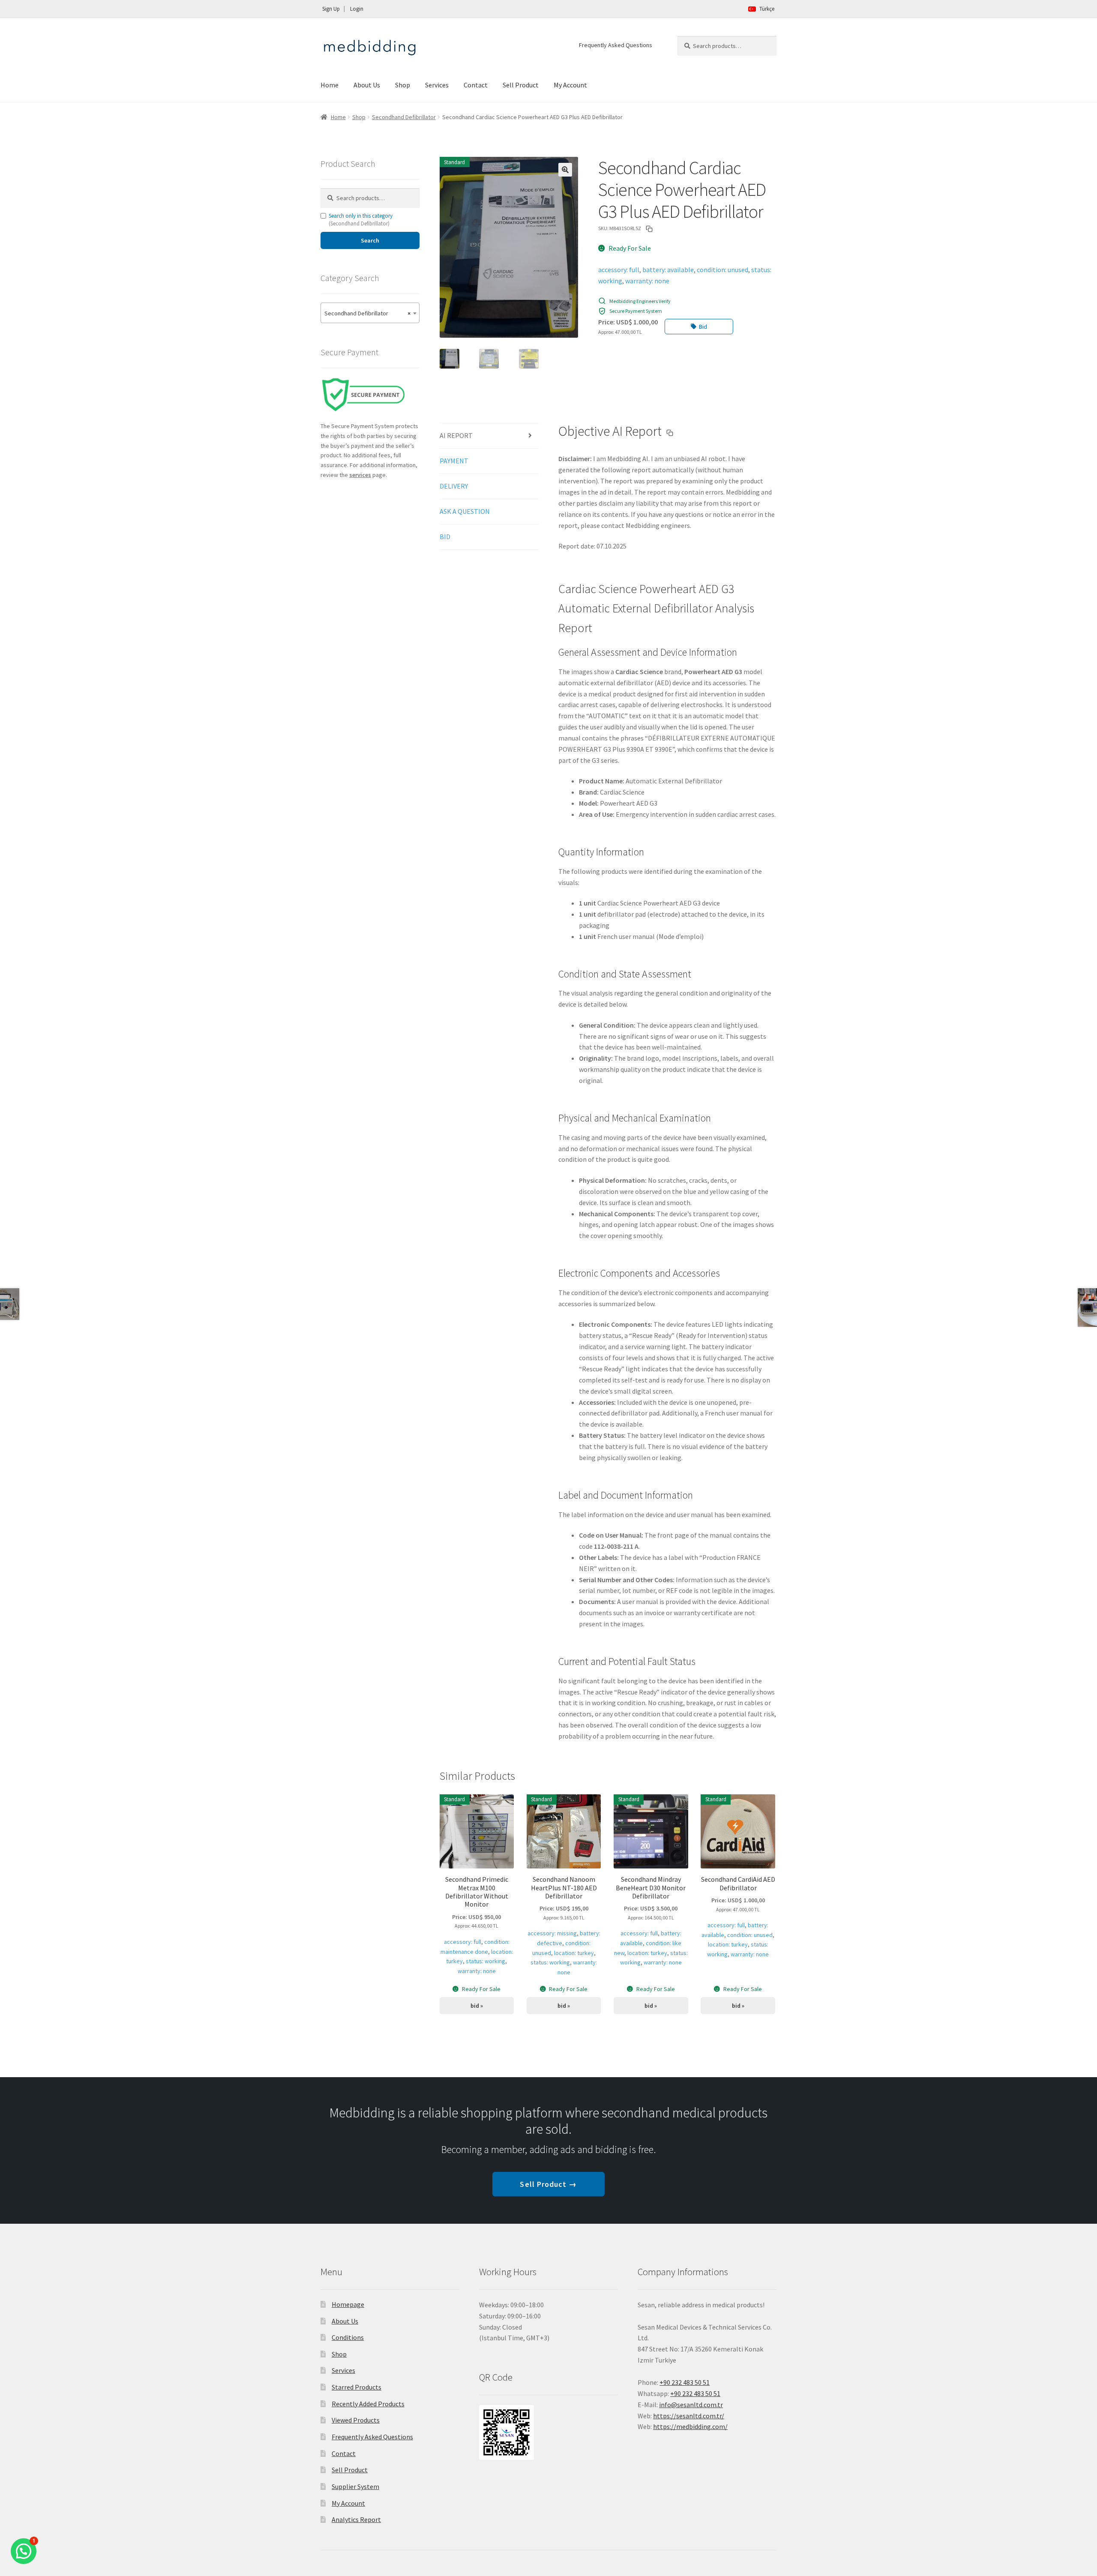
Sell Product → (548, 2184)
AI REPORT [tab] (456, 435)
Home (330, 85)
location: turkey (574, 1953)
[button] (565, 170)
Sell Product (521, 85)
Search (370, 240)
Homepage (348, 2304)
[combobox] (370, 313)
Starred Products (357, 2387)
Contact (476, 85)
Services (437, 85)
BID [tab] (445, 537)
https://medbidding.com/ (690, 2426)
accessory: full (619, 270)
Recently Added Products (368, 2404)
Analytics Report (356, 2519)
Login (357, 9)
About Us (367, 85)
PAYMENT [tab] (454, 461)
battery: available (668, 270)
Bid (703, 327)
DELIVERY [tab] (454, 486)
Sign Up (331, 9)
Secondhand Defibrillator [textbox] (367, 313)
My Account (570, 85)
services (360, 475)
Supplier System (355, 2486)
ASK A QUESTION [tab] (465, 511)
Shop (403, 85)
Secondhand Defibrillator (404, 117)
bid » (477, 2006)
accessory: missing (552, 1933)
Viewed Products (356, 2420)
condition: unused (722, 270)
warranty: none (647, 281)
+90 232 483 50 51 (695, 2393)
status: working (486, 1961)
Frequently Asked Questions (616, 45)
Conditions (348, 2337)
